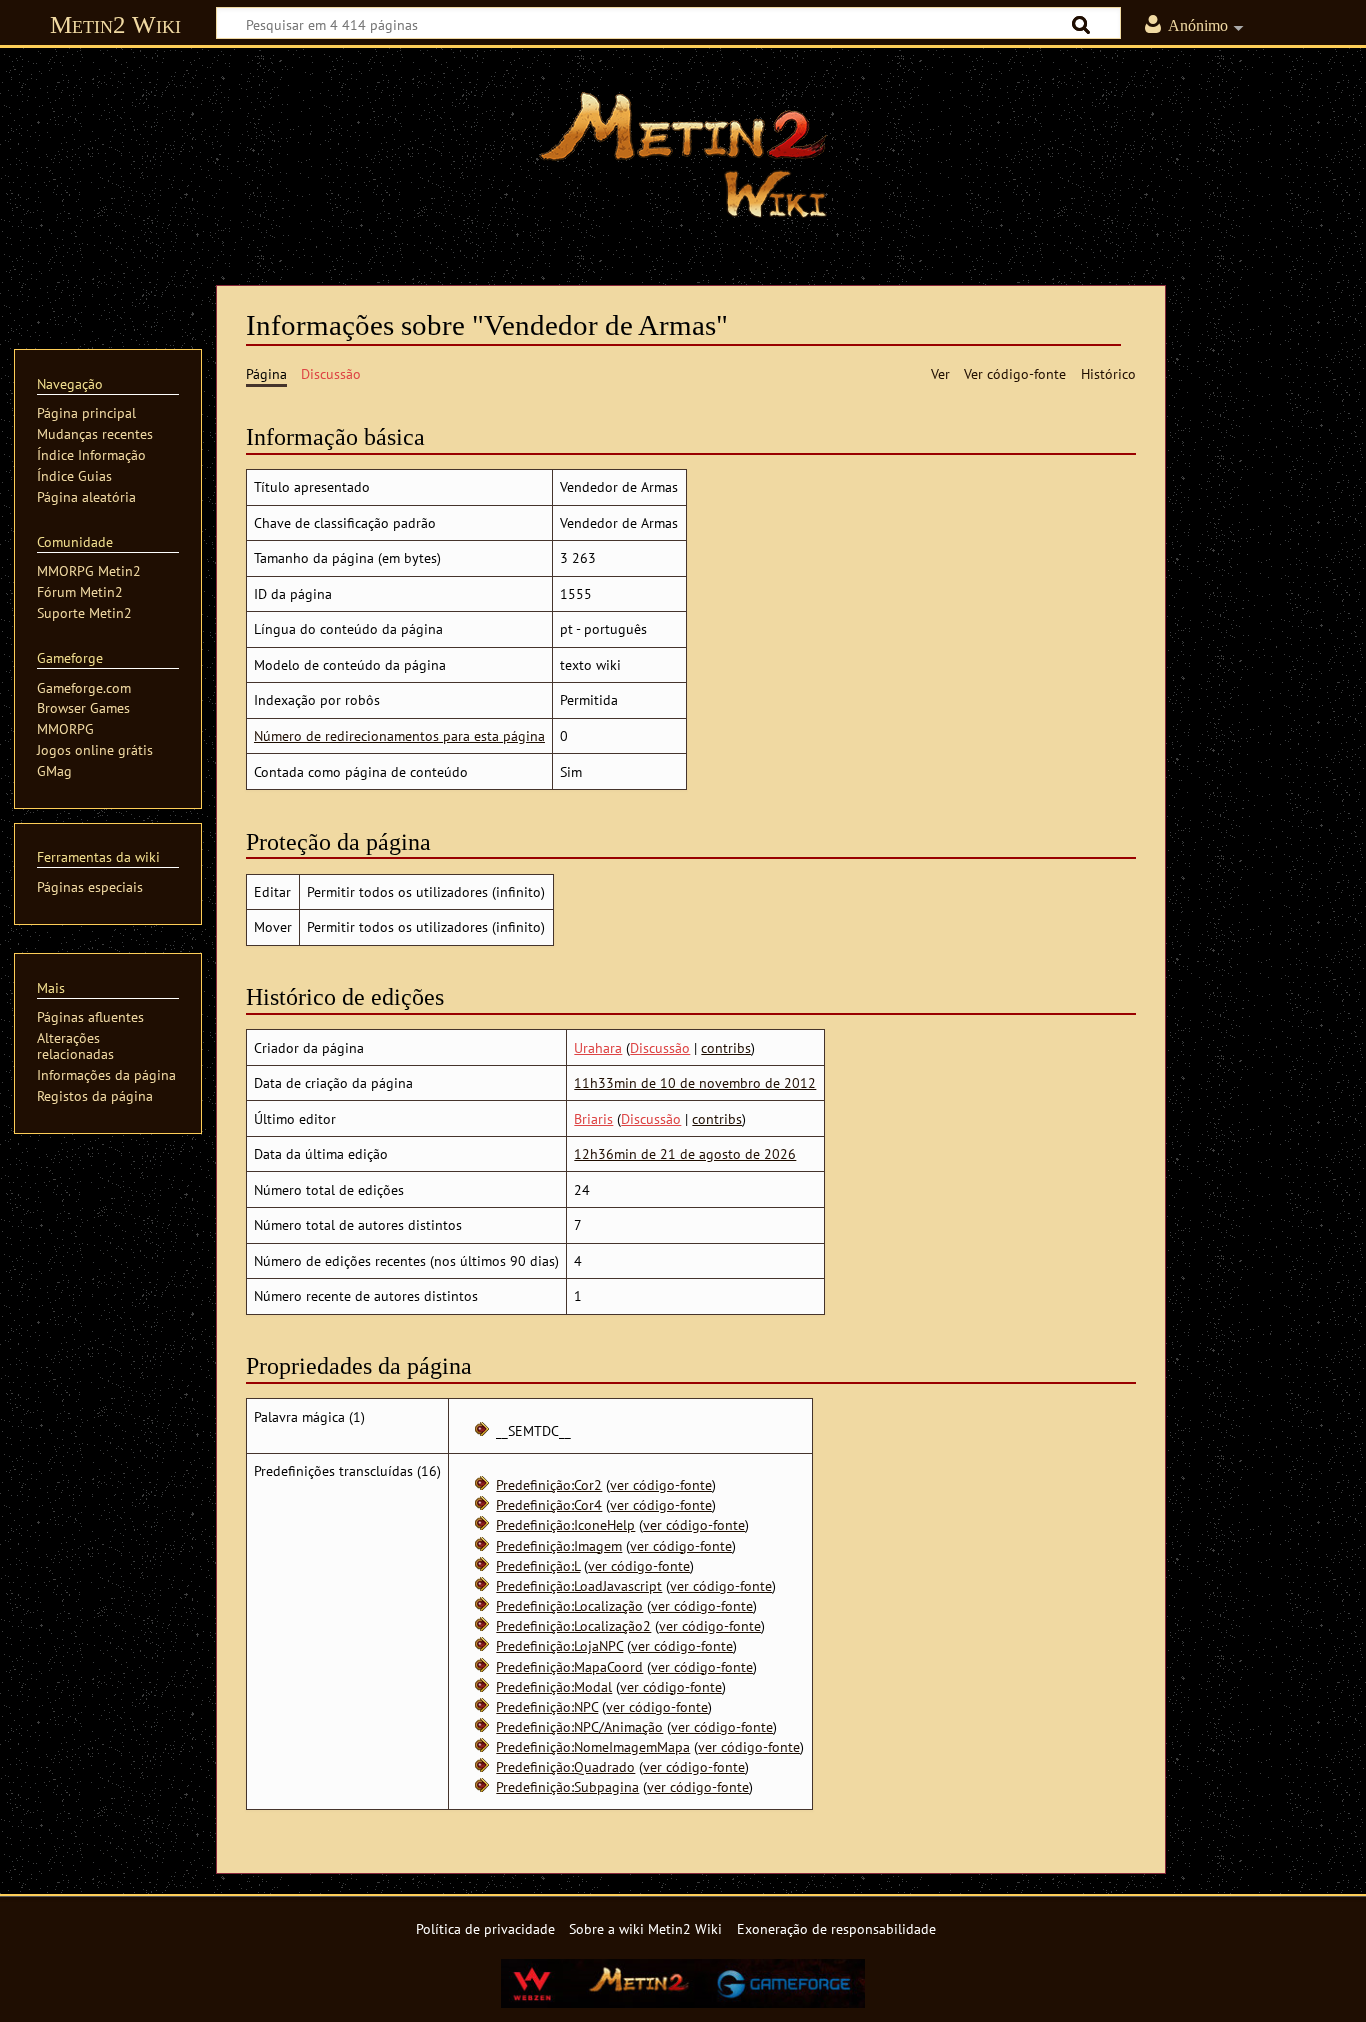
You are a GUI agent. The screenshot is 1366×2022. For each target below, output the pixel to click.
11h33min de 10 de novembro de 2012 (695, 1082)
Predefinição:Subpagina (567, 1786)
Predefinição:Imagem (559, 1545)
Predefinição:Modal (554, 1686)
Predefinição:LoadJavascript (579, 1585)
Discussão (660, 1047)
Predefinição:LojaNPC (559, 1645)
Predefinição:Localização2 (573, 1625)
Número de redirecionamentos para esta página (399, 735)
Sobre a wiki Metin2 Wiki (645, 1928)
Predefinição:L (538, 1565)
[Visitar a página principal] (683, 155)
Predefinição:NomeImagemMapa (593, 1746)
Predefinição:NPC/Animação (579, 1726)
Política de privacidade (485, 1928)
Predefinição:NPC (547, 1706)
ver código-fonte (661, 1484)
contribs (726, 1047)
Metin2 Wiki (115, 24)
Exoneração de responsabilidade (836, 1928)
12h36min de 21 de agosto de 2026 (685, 1153)
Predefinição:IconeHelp (565, 1524)
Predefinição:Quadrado (565, 1766)
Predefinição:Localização (569, 1605)
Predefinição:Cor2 (549, 1484)
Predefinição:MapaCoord (569, 1666)
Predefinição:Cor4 (549, 1504)
